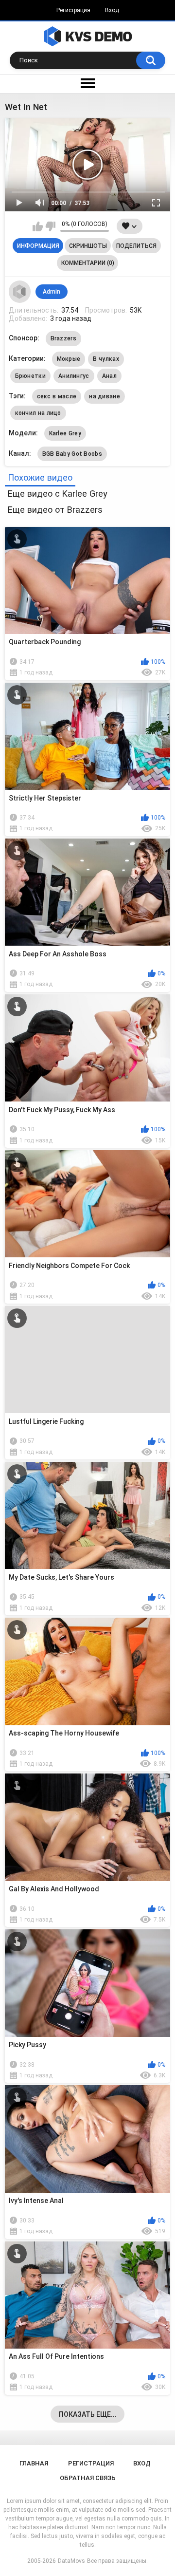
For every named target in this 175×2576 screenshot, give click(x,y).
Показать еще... (88, 2414)
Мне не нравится (50, 226)
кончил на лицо (38, 413)
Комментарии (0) (88, 263)
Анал (109, 376)
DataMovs (71, 2561)
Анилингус (74, 376)
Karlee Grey (65, 433)
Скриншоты (88, 246)
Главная (34, 2463)
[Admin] (20, 292)
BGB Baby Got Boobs (72, 454)
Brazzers (63, 338)
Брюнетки (30, 376)
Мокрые (69, 359)
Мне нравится (38, 226)
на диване (105, 396)
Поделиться (136, 246)
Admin (52, 292)
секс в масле (57, 396)
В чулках (106, 359)
